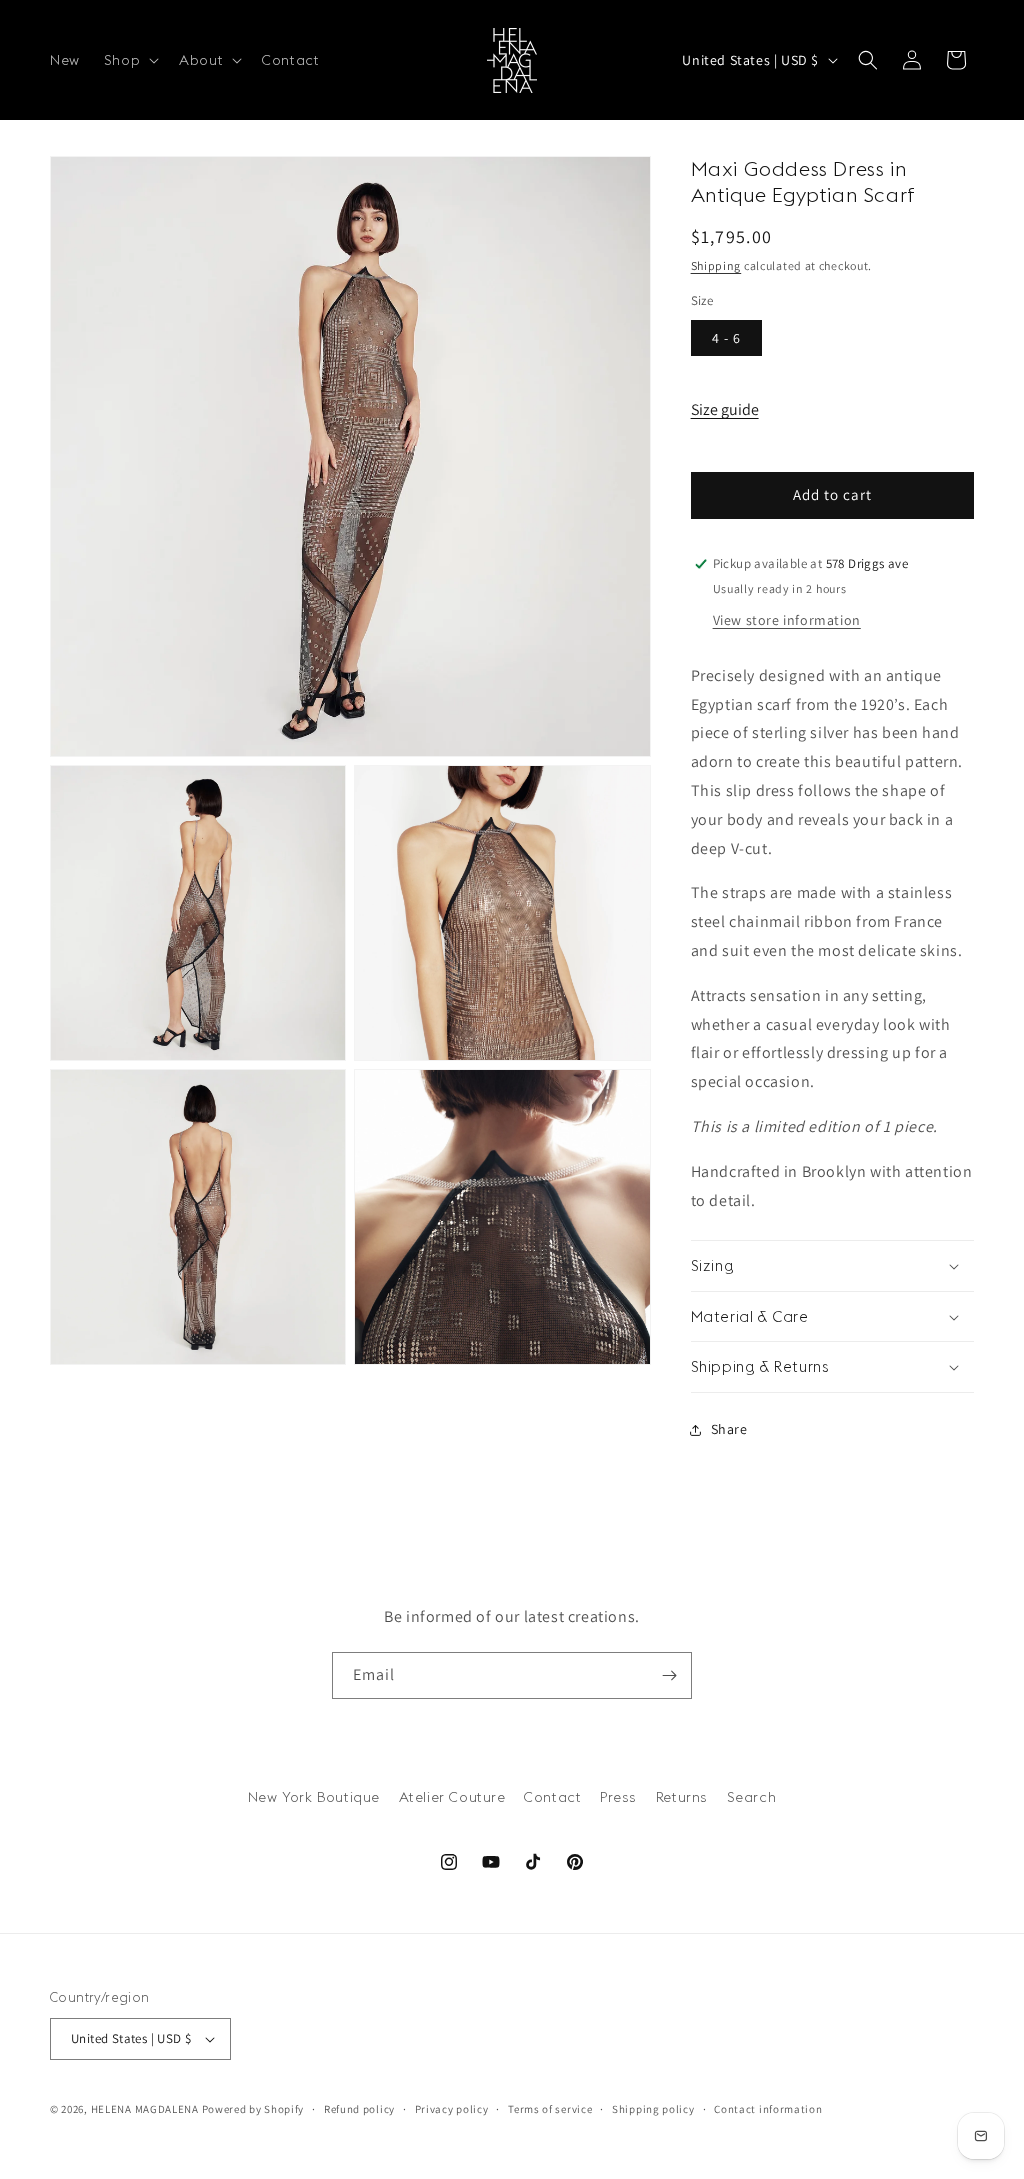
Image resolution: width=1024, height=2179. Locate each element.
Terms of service (550, 2109)
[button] (129, 60)
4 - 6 (726, 338)
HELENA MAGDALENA (145, 2109)
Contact (552, 1797)
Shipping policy (653, 2109)
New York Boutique (314, 1797)
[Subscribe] (669, 1675)
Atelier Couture (452, 1797)
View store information (787, 620)
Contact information (768, 2109)
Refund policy (359, 2109)
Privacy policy (452, 2109)
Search (752, 1797)
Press (618, 1797)
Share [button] (729, 1429)
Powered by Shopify (253, 2109)
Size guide (725, 409)
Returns (682, 1797)
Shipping (716, 265)
